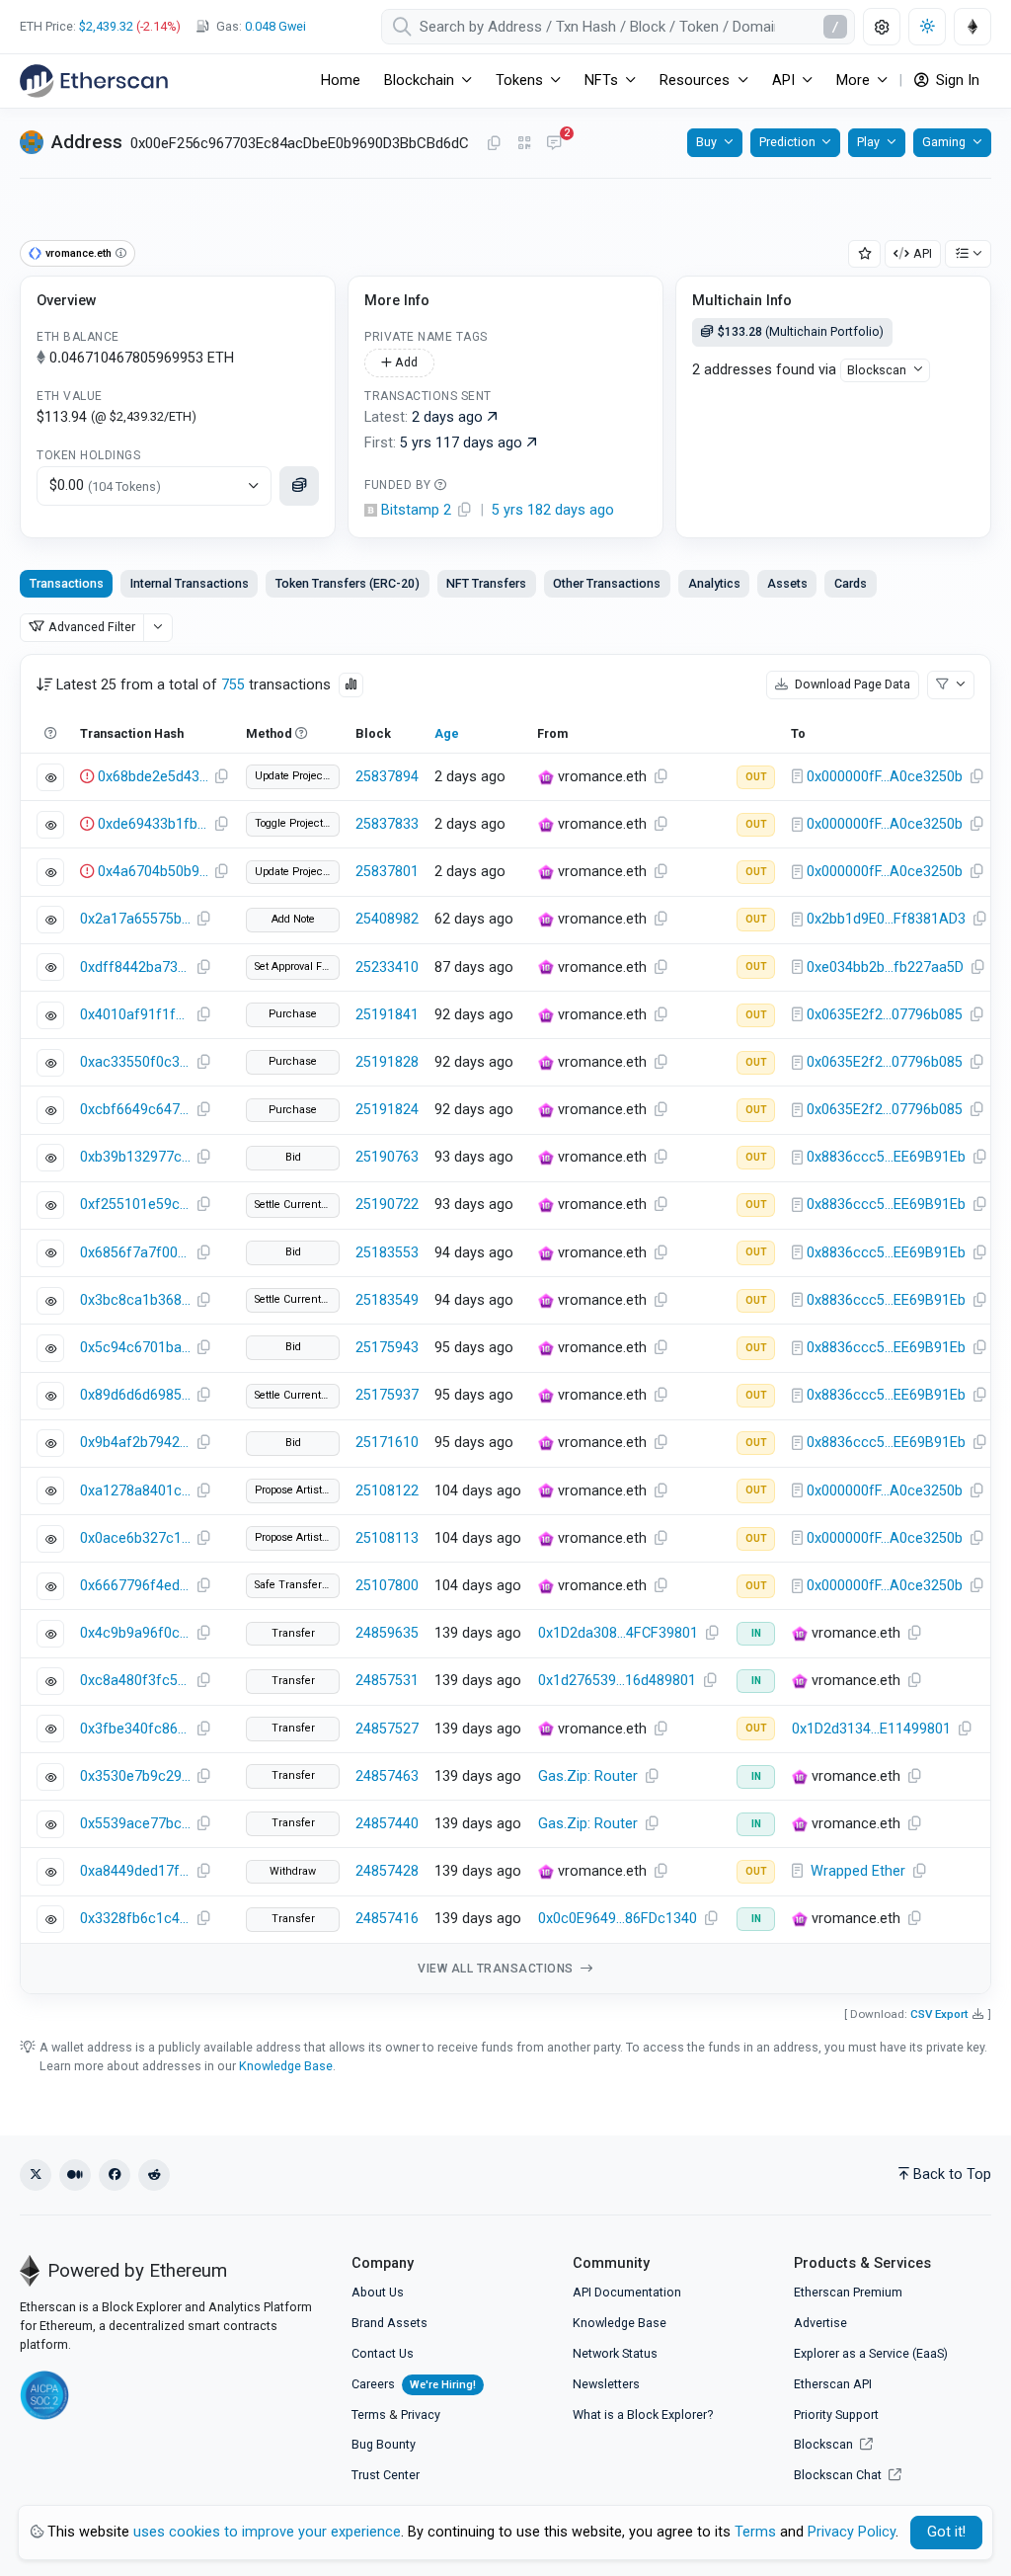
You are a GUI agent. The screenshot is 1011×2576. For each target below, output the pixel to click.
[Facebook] (115, 2175)
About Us (378, 2292)
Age (447, 733)
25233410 (387, 967)
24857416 (387, 1919)
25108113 (387, 1538)
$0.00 (105, 485)
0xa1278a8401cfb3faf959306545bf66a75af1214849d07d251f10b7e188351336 (135, 1491)
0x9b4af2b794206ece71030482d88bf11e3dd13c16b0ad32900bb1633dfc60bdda (135, 1443)
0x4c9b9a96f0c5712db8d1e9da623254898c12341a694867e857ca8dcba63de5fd (135, 1633)
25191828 (387, 1062)
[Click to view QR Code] (525, 144)
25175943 (387, 1348)
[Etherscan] (94, 81)
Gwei (275, 26)
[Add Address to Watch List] (865, 254)
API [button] (783, 80)
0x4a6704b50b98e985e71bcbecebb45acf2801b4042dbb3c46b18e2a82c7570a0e (153, 872)
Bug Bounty (384, 2444)
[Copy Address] (494, 144)
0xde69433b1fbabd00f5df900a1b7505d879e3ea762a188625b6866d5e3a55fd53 (153, 824)
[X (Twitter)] (36, 2175)
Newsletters (606, 2384)
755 (233, 685)
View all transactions (497, 1969)
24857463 (387, 1776)
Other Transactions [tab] (607, 583)
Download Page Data (851, 684)
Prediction (787, 142)
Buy (706, 142)
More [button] (853, 80)
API (923, 253)
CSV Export (939, 2014)
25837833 (387, 824)
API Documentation (627, 2292)
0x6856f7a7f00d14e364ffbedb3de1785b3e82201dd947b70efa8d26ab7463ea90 (135, 1253)
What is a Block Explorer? (643, 2415)
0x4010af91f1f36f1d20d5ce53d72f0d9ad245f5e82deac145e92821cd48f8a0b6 (135, 1015)
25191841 (387, 1015)
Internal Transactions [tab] (190, 583)
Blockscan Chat (839, 2475)
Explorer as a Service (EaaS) (871, 2353)
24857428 (387, 1871)
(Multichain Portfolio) (801, 331)
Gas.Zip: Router (588, 1776)
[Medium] (75, 2175)
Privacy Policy (852, 2532)
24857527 (387, 1729)
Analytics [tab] (714, 583)
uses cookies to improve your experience (267, 2532)
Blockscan (877, 370)
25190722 (387, 1205)
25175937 (387, 1395)
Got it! (946, 2532)
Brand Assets (389, 2323)
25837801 (387, 872)
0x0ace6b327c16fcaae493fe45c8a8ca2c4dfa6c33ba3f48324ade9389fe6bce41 (135, 1538)
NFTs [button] (601, 80)
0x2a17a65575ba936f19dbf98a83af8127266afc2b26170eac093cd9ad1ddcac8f (135, 919)
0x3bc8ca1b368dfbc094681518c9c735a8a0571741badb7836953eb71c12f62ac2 (135, 1300)
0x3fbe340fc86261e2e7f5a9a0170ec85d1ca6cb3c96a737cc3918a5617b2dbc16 (135, 1729)
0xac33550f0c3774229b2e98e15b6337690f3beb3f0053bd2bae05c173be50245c (135, 1062)
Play (868, 142)
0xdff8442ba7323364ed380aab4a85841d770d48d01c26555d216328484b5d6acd (135, 967)
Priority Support (836, 2415)
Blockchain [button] (419, 80)
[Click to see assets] (299, 486)
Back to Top (952, 2174)
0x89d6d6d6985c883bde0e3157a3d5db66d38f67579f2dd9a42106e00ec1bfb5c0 (135, 1395)
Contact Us (383, 2353)
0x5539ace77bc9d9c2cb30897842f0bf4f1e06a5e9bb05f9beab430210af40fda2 (135, 1824)
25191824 (387, 1110)
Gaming (944, 142)
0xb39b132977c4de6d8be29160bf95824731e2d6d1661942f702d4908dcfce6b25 (135, 1157)
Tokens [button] (519, 80)
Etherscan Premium (848, 2292)
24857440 (387, 1824)
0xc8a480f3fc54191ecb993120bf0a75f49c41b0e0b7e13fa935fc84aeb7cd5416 (135, 1681)
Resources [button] (695, 80)
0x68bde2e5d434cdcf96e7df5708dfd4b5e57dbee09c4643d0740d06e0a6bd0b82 (153, 777)
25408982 (387, 919)
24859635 (387, 1633)
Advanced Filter (92, 627)
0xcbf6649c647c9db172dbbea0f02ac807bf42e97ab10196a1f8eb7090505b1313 (135, 1110)
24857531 (387, 1681)
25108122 (387, 1491)
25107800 (387, 1586)
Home (341, 80)
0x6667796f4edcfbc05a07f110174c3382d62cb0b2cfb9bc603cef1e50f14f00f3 (135, 1586)
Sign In (956, 80)
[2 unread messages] (554, 144)
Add (405, 362)
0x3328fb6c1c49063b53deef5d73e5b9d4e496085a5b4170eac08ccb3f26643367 (135, 1919)
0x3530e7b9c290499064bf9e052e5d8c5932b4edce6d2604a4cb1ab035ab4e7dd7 (135, 1776)
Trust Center (386, 2475)
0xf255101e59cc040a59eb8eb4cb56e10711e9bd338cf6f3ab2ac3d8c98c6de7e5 (135, 1205)
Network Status (615, 2353)
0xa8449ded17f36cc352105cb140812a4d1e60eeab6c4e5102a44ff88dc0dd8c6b (135, 1871)
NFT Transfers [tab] (486, 583)
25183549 (387, 1300)
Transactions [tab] (67, 583)
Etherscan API (833, 2384)
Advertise (820, 2323)
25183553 (387, 1253)
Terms (369, 2415)
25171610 (387, 1443)
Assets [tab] (787, 583)
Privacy (421, 2415)
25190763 (387, 1157)
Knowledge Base (286, 2066)
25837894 (387, 777)
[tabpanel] (505, 1324)
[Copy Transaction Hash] (221, 777)
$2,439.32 (106, 26)
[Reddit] (154, 2175)
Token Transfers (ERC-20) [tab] (348, 583)
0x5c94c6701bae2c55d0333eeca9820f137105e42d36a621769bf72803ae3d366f (135, 1348)
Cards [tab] (851, 583)
